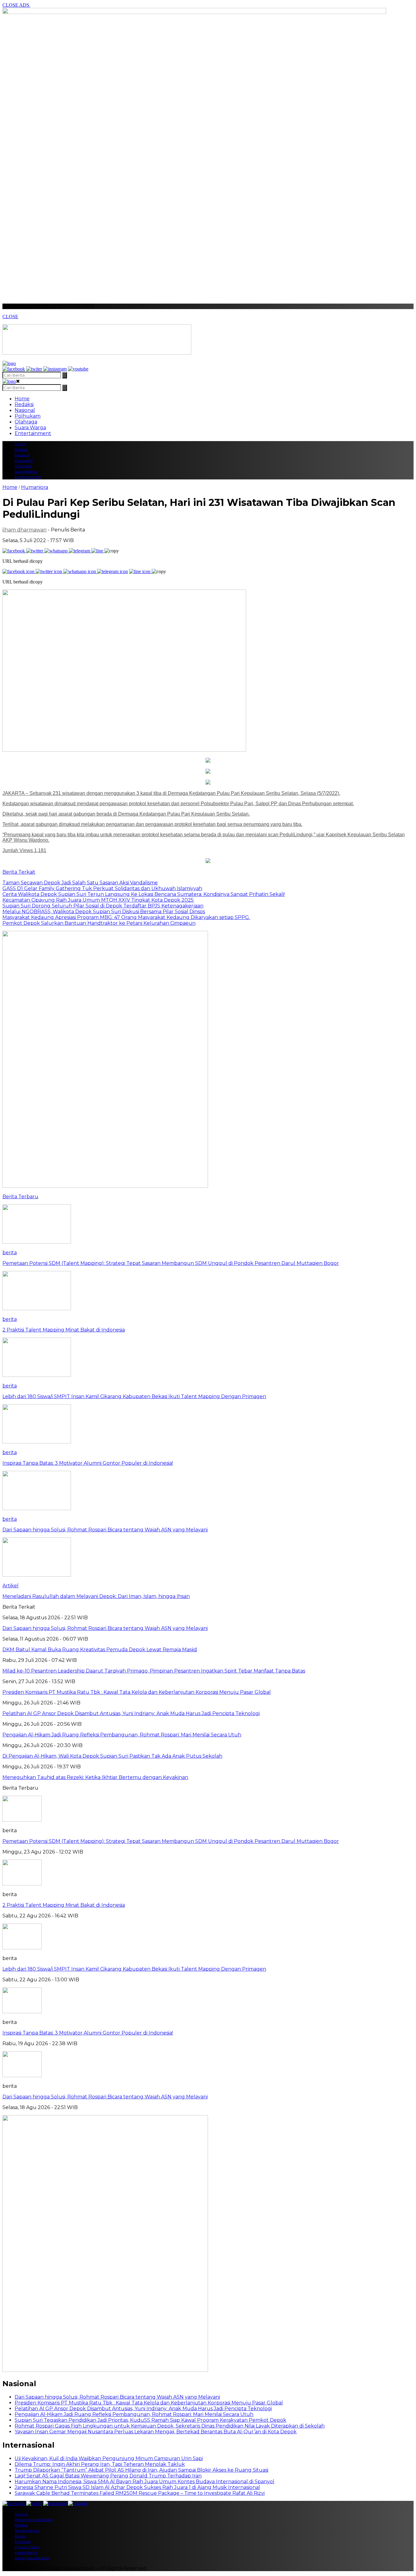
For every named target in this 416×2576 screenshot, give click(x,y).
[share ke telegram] (80, 551)
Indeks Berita (26, 2552)
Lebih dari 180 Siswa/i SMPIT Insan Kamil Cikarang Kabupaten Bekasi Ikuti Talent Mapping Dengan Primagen (134, 1969)
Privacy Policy (27, 2547)
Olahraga (26, 422)
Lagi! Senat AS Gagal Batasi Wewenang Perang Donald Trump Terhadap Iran (108, 2476)
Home (22, 399)
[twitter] (34, 369)
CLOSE (10, 317)
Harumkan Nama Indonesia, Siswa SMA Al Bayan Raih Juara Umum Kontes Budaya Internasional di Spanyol (145, 2482)
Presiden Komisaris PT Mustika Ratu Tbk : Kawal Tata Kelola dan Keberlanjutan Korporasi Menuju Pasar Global (149, 2403)
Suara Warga (30, 428)
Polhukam (28, 416)
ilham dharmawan (25, 530)
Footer (20, 2536)
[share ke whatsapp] (57, 551)
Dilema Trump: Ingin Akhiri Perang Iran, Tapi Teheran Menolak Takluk (100, 2464)
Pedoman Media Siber (34, 2520)
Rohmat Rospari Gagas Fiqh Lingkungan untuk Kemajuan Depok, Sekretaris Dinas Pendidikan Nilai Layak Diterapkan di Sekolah (170, 2426)
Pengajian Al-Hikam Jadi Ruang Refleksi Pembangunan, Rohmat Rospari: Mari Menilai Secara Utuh (134, 2414)
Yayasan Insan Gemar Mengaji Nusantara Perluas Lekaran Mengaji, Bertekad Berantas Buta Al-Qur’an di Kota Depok (156, 2432)
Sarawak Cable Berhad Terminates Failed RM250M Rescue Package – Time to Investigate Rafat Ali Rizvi (140, 2493)
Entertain (23, 2541)
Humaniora (35, 487)
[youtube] (78, 369)
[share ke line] (98, 551)
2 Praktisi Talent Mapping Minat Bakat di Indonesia (64, 1905)
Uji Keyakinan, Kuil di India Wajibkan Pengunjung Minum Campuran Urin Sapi (109, 2458)
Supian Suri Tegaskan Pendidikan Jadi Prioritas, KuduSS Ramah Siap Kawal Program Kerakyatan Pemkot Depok (150, 2420)
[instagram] (55, 369)
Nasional (25, 410)
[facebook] (14, 369)
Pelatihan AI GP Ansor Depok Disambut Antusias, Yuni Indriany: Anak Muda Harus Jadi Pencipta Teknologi (143, 2409)
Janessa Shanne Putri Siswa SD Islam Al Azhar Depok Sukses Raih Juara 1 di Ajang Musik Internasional (137, 2487)
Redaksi (24, 404)
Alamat (21, 2514)
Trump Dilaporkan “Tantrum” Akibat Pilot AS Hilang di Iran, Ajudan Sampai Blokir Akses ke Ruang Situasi (141, 2470)
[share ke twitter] (35, 551)
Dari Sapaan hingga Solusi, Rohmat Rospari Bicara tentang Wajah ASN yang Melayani (105, 2097)
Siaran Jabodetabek (32, 2558)
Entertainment (33, 433)
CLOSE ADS (16, 5)
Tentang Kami (27, 2531)
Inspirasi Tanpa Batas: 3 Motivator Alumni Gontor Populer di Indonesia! (88, 2033)
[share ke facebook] (14, 551)
